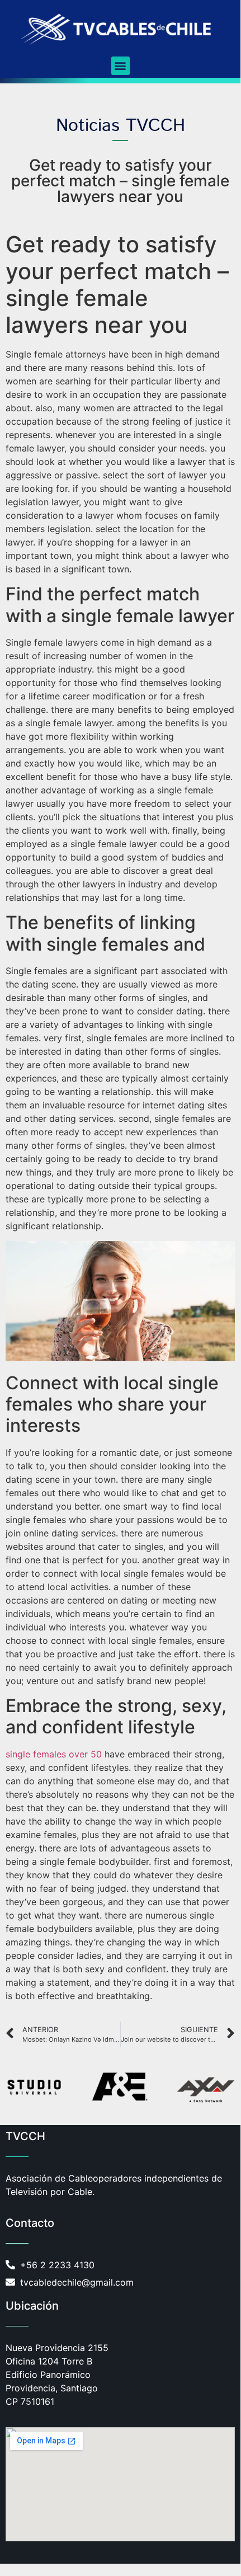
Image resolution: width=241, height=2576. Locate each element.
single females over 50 (54, 1754)
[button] (121, 66)
